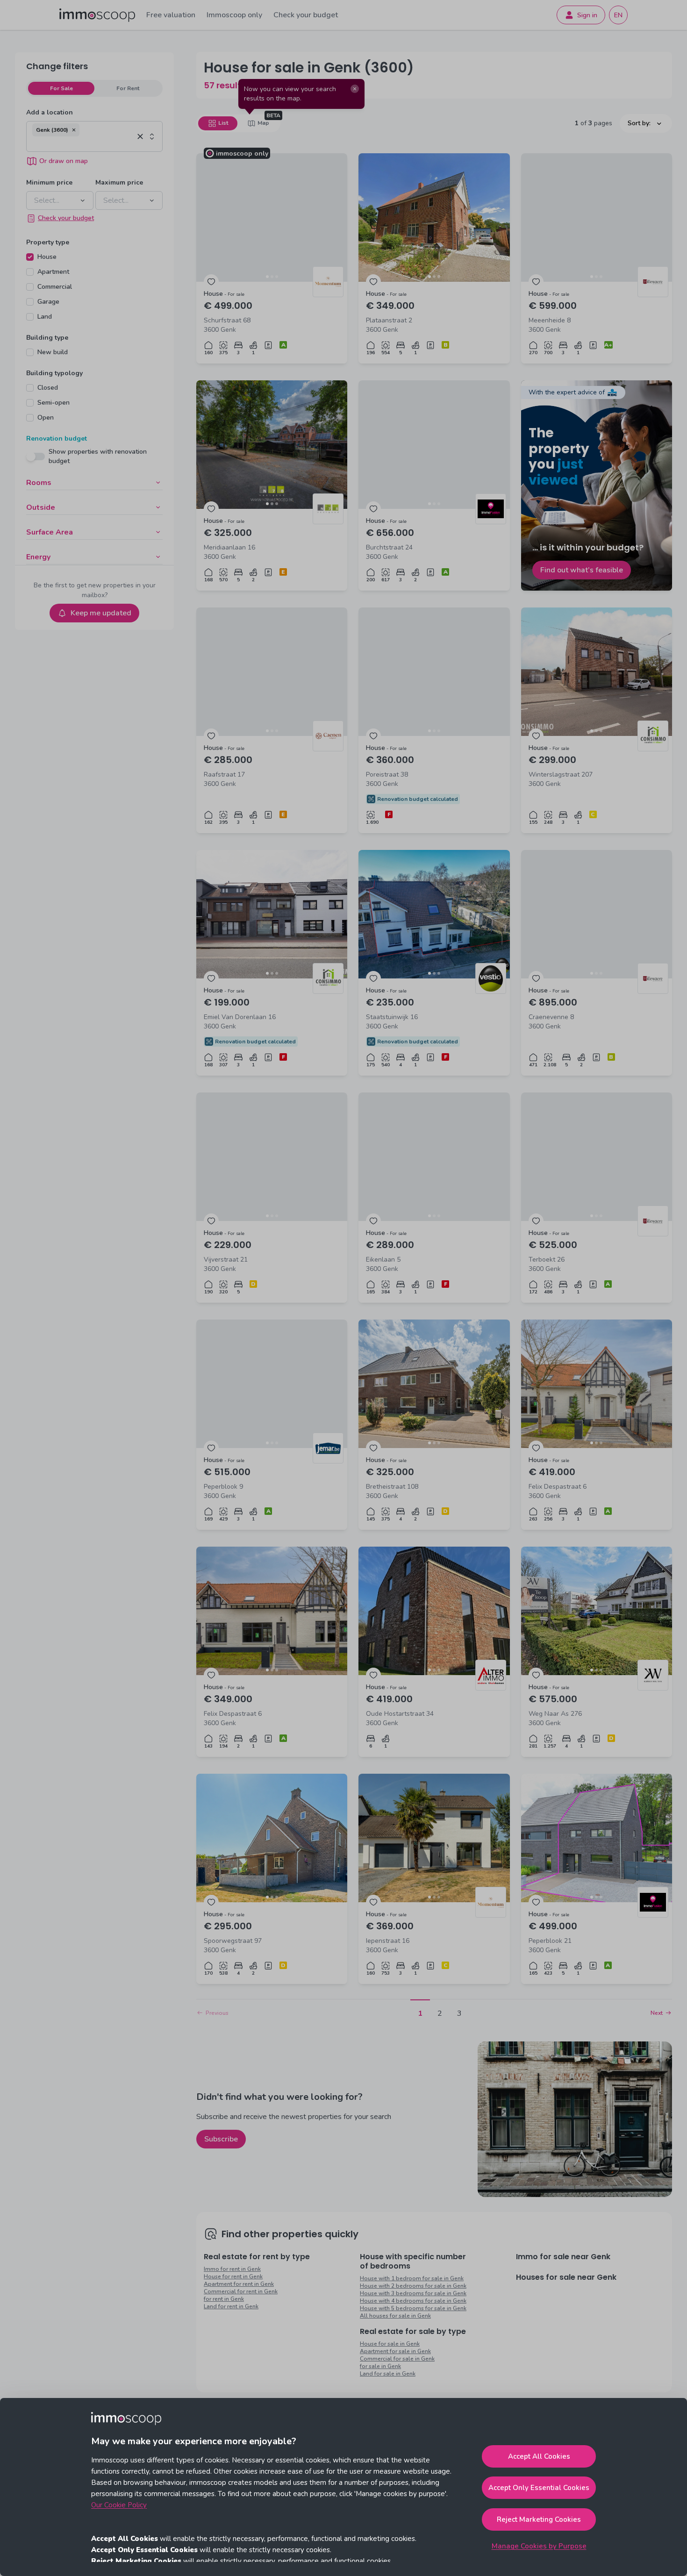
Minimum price (49, 182)
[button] (74, 130)
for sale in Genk (380, 2366)
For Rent (128, 88)
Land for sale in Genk (388, 2374)
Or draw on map (64, 161)
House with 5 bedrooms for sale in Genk (413, 2308)
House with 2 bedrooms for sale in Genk (413, 2286)
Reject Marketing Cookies (539, 2519)
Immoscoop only (234, 15)
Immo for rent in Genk (232, 2269)
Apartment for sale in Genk (395, 2351)
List (223, 123)
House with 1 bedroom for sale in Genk (412, 2278)
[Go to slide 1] (267, 277)
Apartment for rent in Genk (239, 2284)
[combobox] (83, 144)
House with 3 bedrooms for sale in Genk (413, 2293)
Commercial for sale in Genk (397, 2359)
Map (263, 123)
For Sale (61, 88)
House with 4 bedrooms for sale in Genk (413, 2301)
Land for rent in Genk (231, 2306)
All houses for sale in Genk (395, 2316)
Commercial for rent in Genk (241, 2291)
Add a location (50, 112)
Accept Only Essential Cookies (539, 2488)
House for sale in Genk (390, 2344)
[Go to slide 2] (272, 277)
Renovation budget (57, 439)
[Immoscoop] (97, 15)
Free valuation (171, 15)
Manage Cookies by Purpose (539, 2546)
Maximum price (119, 182)
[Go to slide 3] (277, 277)
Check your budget (306, 15)
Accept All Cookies (539, 2456)
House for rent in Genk (233, 2276)
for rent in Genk (224, 2299)
